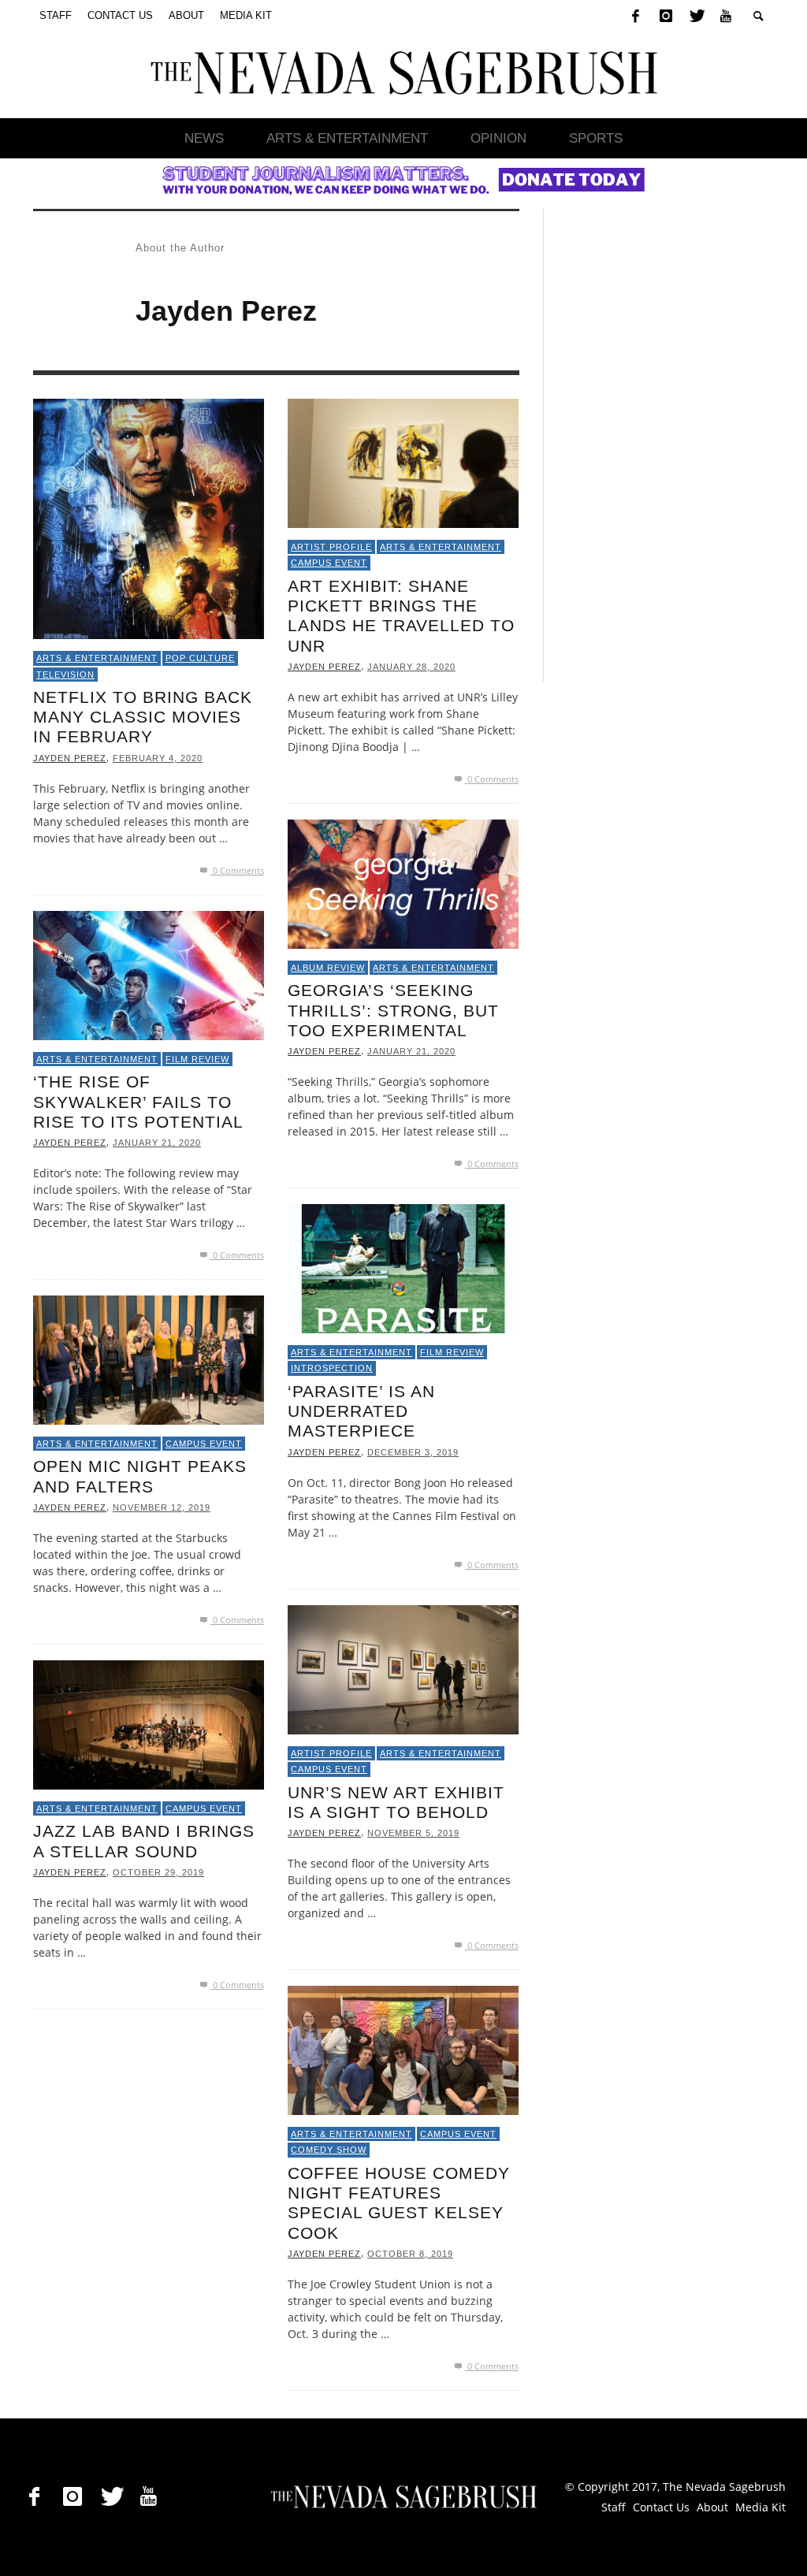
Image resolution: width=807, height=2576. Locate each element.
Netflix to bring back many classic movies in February (143, 717)
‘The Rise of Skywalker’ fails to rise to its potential (138, 1101)
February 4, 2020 (158, 757)
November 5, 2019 (413, 1833)
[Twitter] (696, 16)
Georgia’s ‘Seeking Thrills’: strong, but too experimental (393, 1010)
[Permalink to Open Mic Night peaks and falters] (149, 1358)
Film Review (197, 1059)
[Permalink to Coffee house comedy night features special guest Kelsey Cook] (403, 2048)
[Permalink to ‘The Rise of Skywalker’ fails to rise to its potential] (149, 974)
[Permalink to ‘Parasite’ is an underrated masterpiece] (403, 1267)
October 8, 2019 (410, 2253)
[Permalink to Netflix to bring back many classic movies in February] (149, 517)
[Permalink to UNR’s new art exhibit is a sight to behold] (403, 1668)
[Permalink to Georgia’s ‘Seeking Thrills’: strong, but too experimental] (403, 882)
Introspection (332, 1368)
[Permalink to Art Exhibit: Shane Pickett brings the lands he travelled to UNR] (403, 461)
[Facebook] (635, 16)
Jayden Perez (70, 757)
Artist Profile (331, 547)
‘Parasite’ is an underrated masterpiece (361, 1411)
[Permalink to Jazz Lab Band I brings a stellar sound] (149, 1723)
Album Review (328, 968)
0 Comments (237, 870)
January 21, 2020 (411, 1051)
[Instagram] (666, 16)
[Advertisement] (671, 445)
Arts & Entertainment (97, 658)
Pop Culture (200, 658)
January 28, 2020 (411, 666)
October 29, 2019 (158, 1872)
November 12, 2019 (162, 1507)
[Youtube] (726, 16)
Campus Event (329, 563)
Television (65, 674)
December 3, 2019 (413, 1452)
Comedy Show (329, 2150)
